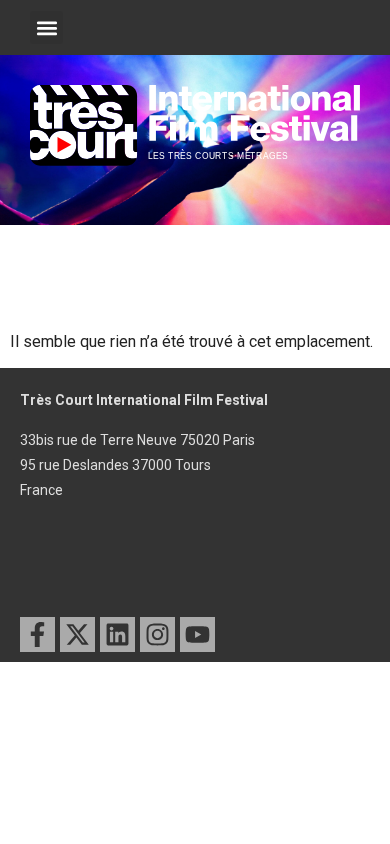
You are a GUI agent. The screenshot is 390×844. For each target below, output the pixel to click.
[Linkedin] (117, 634)
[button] (46, 27)
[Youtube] (197, 634)
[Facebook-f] (37, 634)
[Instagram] (157, 634)
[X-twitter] (77, 634)
